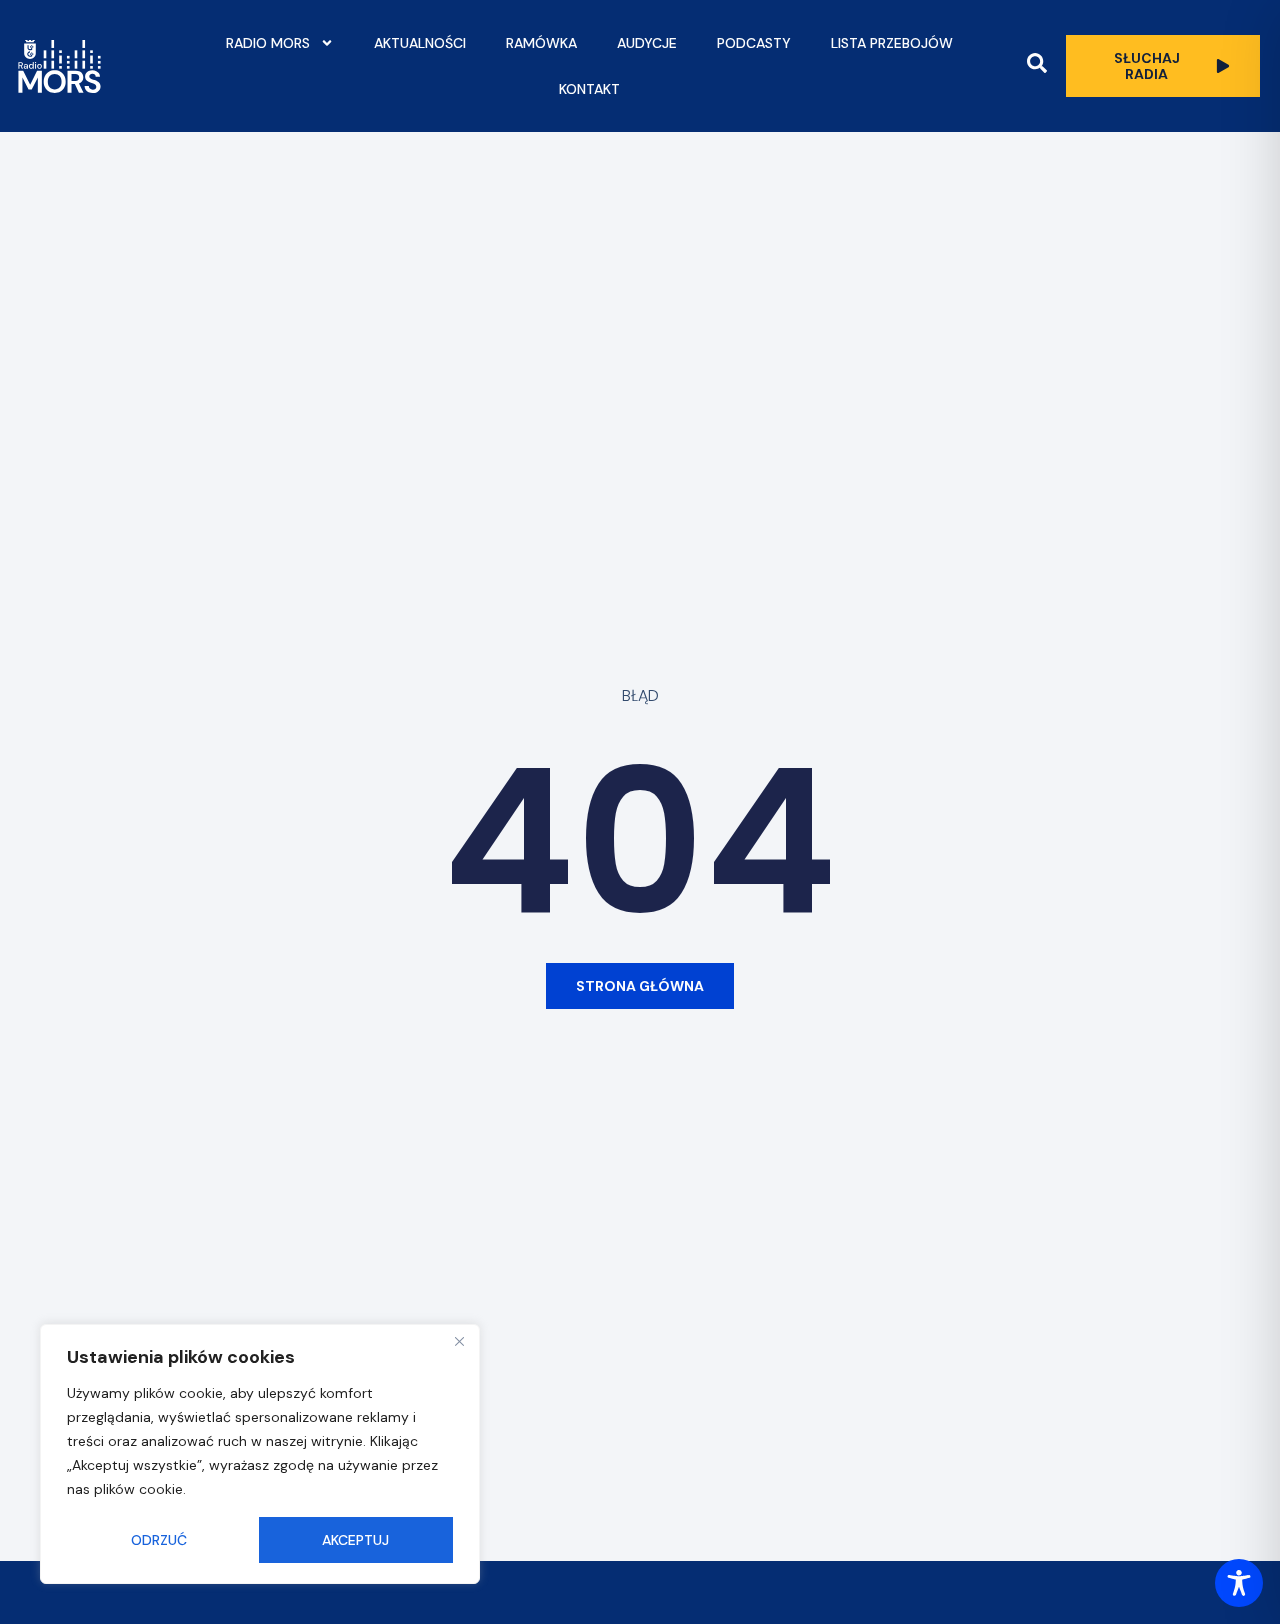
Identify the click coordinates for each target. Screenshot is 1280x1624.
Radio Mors (268, 43)
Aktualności (420, 43)
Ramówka (541, 43)
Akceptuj (355, 1540)
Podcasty (754, 43)
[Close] (459, 1341)
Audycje (647, 43)
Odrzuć (159, 1540)
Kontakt (589, 89)
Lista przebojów (892, 43)
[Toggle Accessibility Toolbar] (1239, 1583)
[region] (260, 1454)
